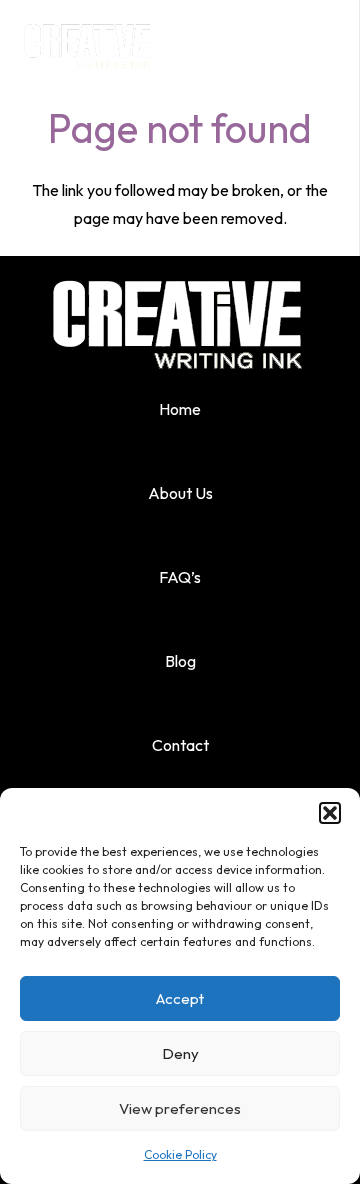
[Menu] (332, 40)
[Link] (89, 40)
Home (180, 409)
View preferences (180, 1108)
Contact (180, 745)
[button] (330, 813)
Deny (180, 1053)
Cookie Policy (180, 1154)
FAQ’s (180, 577)
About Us (180, 493)
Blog (180, 661)
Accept (180, 998)
